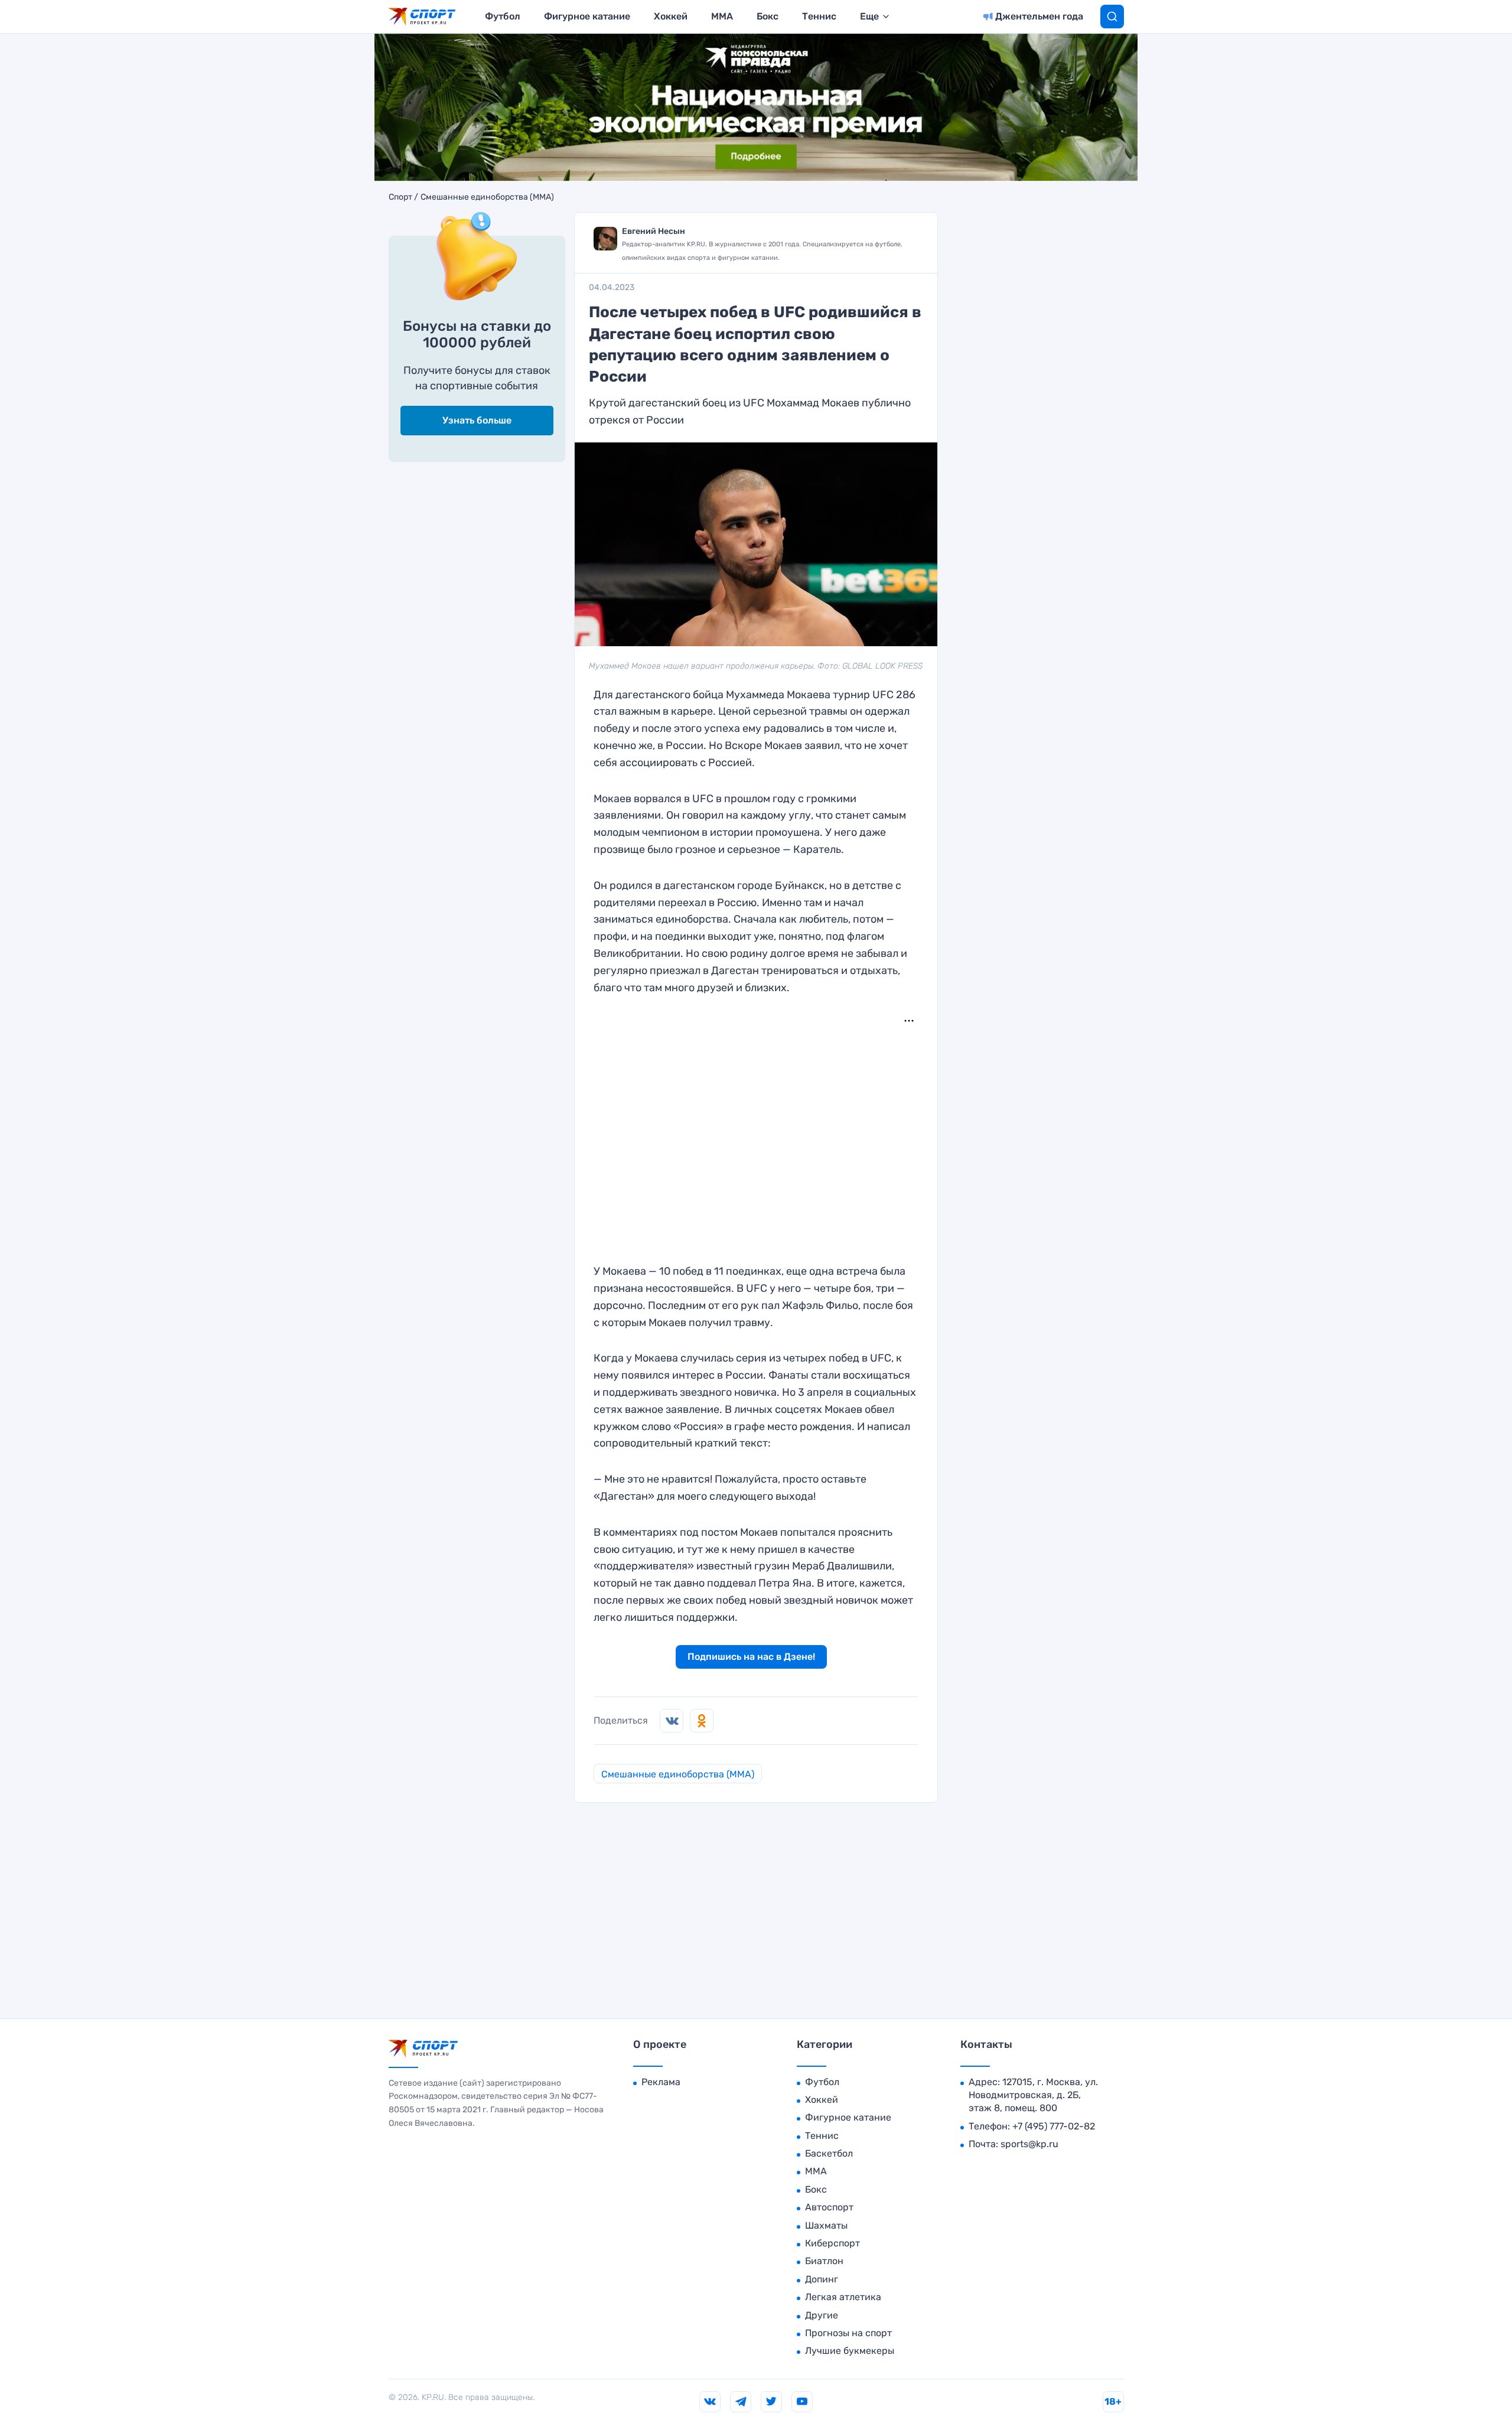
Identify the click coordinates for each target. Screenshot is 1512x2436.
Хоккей (671, 16)
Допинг (822, 2279)
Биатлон (824, 2261)
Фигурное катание (587, 16)
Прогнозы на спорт (848, 2333)
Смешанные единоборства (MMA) (487, 197)
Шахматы (826, 2225)
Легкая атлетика (843, 2297)
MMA (722, 16)
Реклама (661, 2082)
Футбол (503, 16)
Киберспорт (832, 2243)
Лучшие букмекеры (850, 2351)
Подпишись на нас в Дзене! (751, 1657)
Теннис (819, 16)
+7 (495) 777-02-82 (1054, 2126)
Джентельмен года (1039, 16)
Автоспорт (829, 2207)
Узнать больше (477, 420)
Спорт (400, 197)
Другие (822, 2315)
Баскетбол (829, 2153)
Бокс (768, 16)
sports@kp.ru (1029, 2144)
